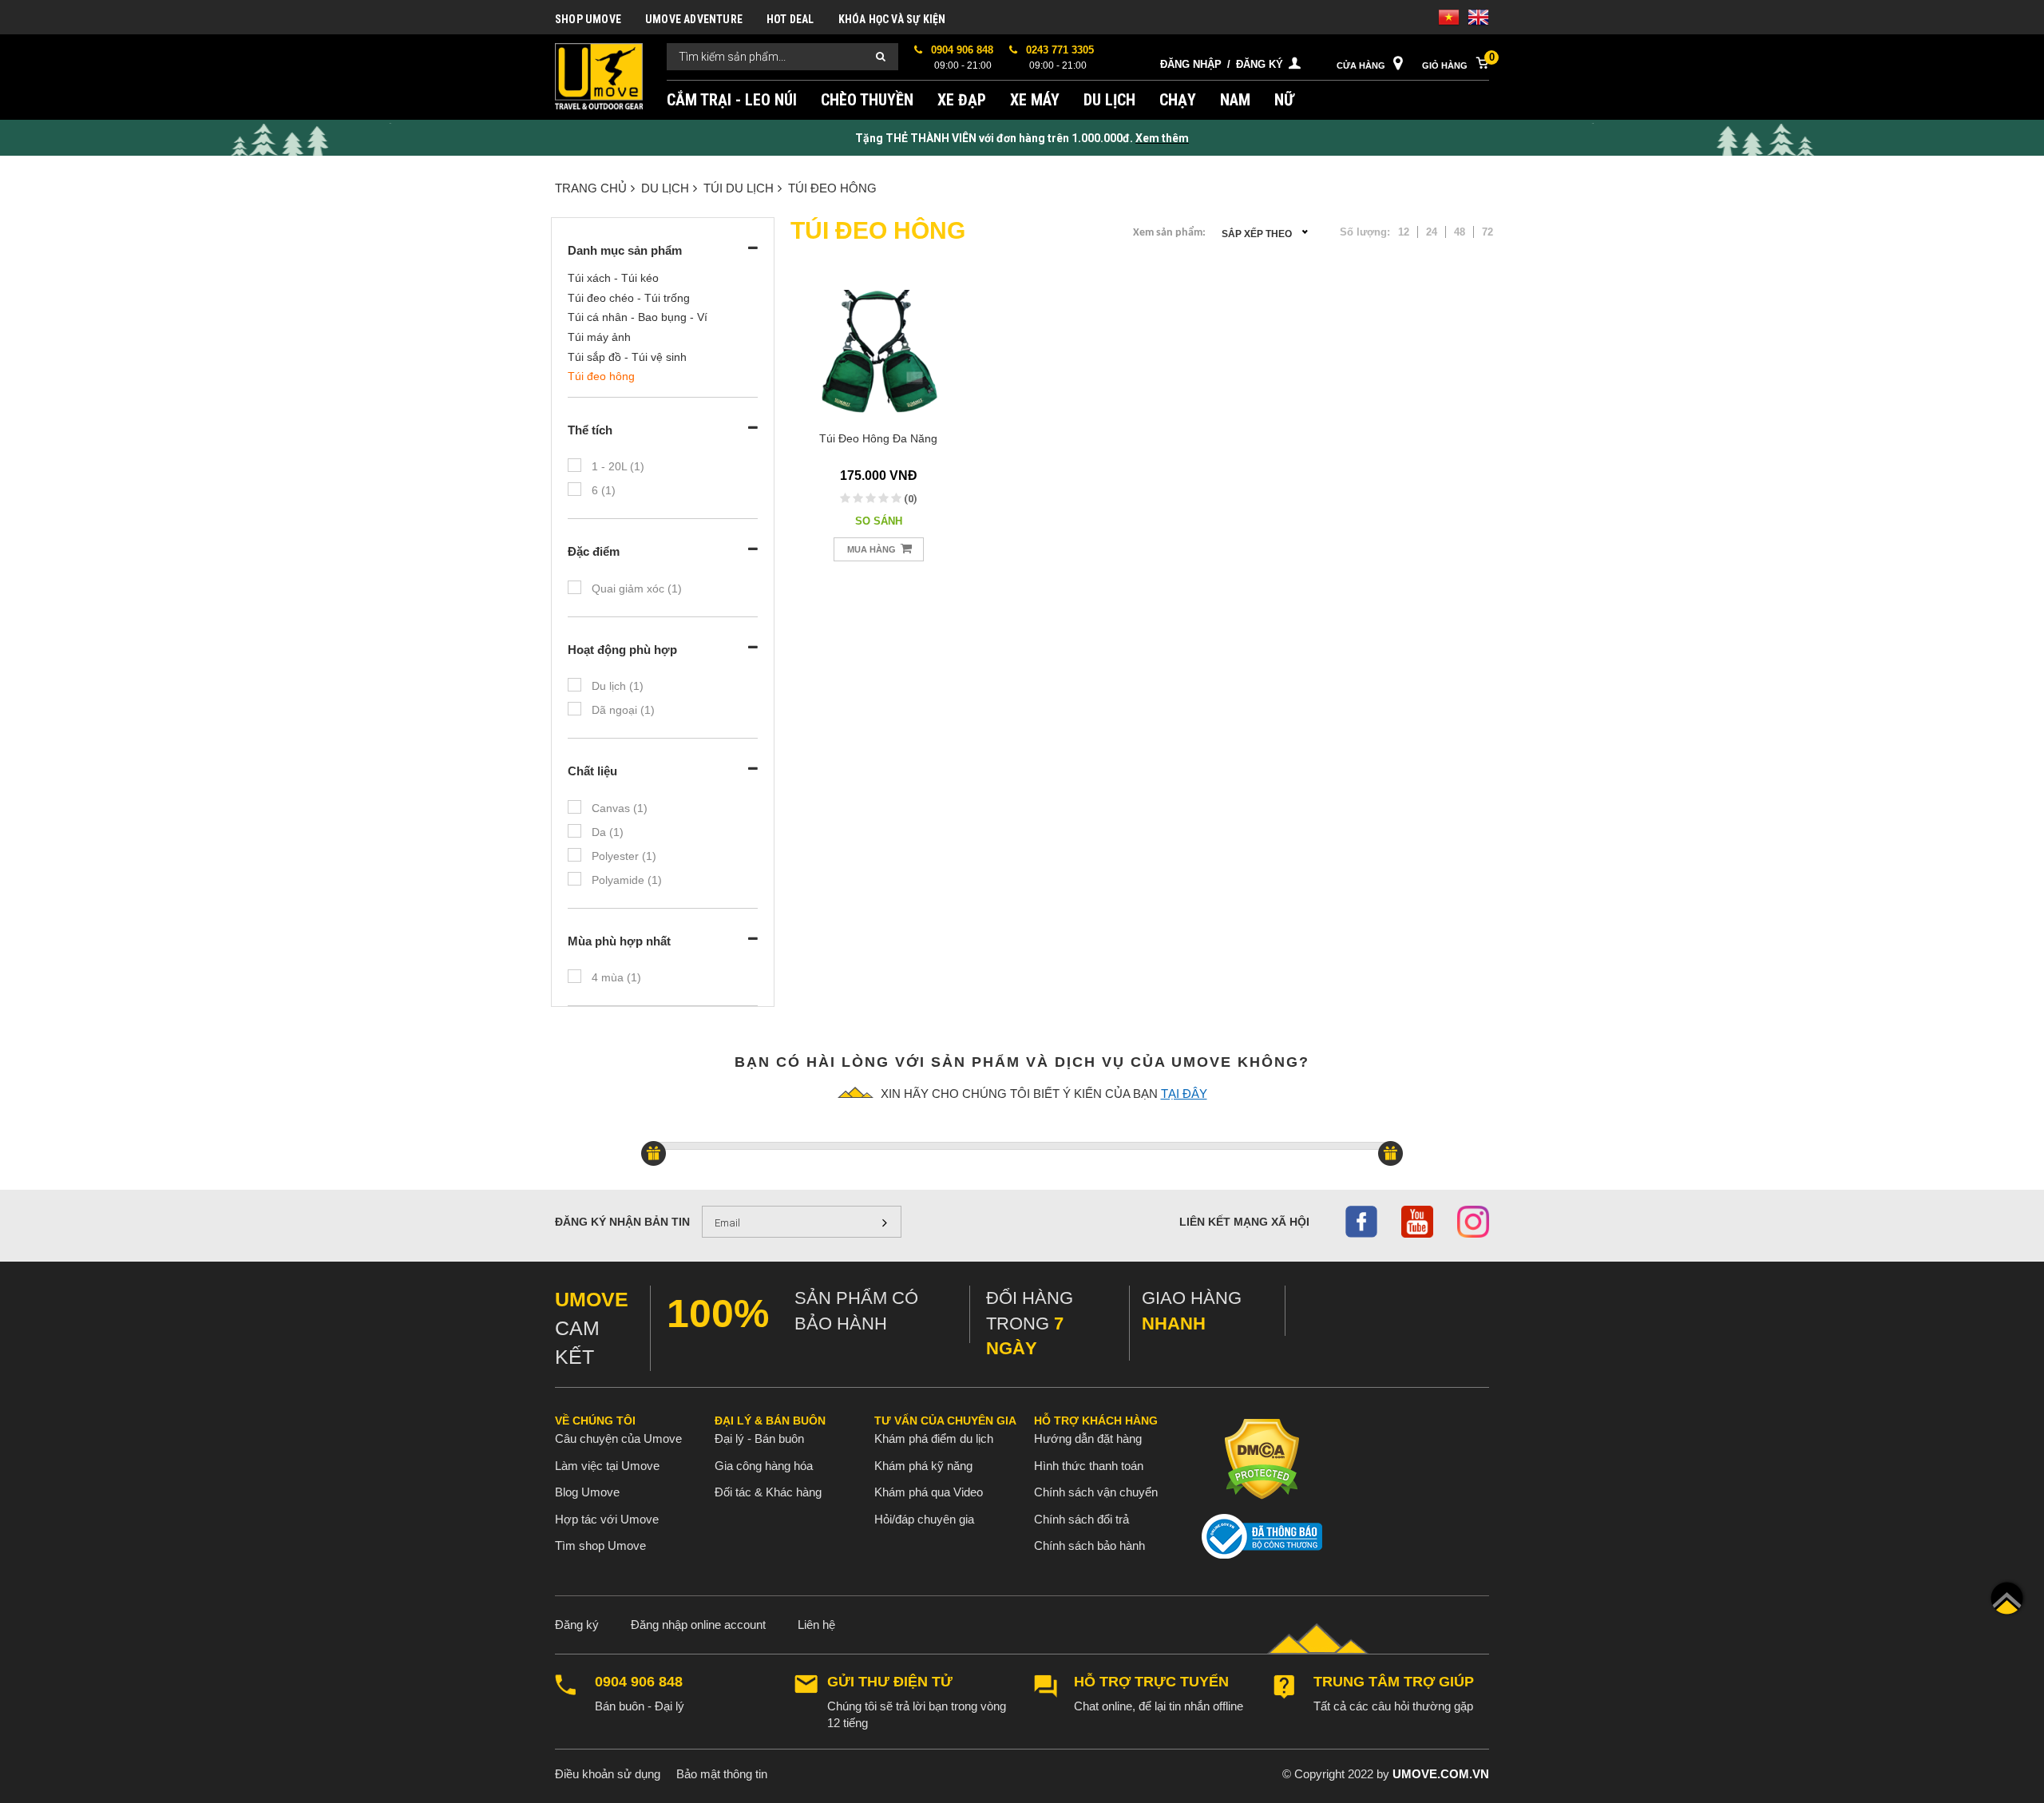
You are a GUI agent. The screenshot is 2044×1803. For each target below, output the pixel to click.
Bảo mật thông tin (722, 1774)
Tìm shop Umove (600, 1545)
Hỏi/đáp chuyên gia (924, 1519)
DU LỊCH (1109, 100)
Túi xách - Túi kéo (613, 278)
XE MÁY (1035, 100)
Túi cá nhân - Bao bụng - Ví (638, 317)
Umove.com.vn (1441, 1774)
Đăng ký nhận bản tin (622, 1222)
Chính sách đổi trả (1081, 1519)
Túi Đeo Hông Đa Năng (878, 438)
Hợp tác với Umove (607, 1519)
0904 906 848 (639, 1682)
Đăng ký (1260, 64)
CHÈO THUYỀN (867, 100)
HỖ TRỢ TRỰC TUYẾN (1151, 1682)
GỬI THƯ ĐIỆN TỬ (890, 1682)
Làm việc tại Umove (607, 1466)
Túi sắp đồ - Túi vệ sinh (627, 357)
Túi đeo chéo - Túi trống (629, 298)
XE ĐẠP (962, 100)
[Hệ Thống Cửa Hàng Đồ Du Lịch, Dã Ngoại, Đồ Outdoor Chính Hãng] (599, 75)
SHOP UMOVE (588, 19)
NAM (1235, 100)
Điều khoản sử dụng (608, 1774)
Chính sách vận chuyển (1096, 1492)
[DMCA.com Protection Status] (1262, 1458)
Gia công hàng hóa (764, 1466)
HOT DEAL (790, 19)
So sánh (879, 521)
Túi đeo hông (832, 188)
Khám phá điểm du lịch (934, 1438)
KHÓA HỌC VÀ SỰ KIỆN (892, 19)
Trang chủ (591, 188)
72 (1487, 232)
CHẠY (1178, 100)
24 (1432, 232)
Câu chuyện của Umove (618, 1438)
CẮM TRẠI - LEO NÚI (732, 100)
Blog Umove (587, 1492)
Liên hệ (816, 1625)
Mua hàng (873, 549)
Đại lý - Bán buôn (759, 1438)
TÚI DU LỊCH (739, 188)
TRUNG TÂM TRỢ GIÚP (1394, 1682)
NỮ (1284, 100)
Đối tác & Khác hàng (768, 1492)
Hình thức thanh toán (1089, 1466)
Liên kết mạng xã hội (1244, 1222)
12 (1404, 232)
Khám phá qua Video (929, 1492)
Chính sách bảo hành (1089, 1545)
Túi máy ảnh (599, 337)
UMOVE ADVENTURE (694, 19)
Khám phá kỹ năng (923, 1466)
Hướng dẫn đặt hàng (1088, 1438)
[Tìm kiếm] (881, 57)
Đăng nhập (1191, 64)
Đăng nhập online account (698, 1625)
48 (1460, 232)
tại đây (1184, 1094)
